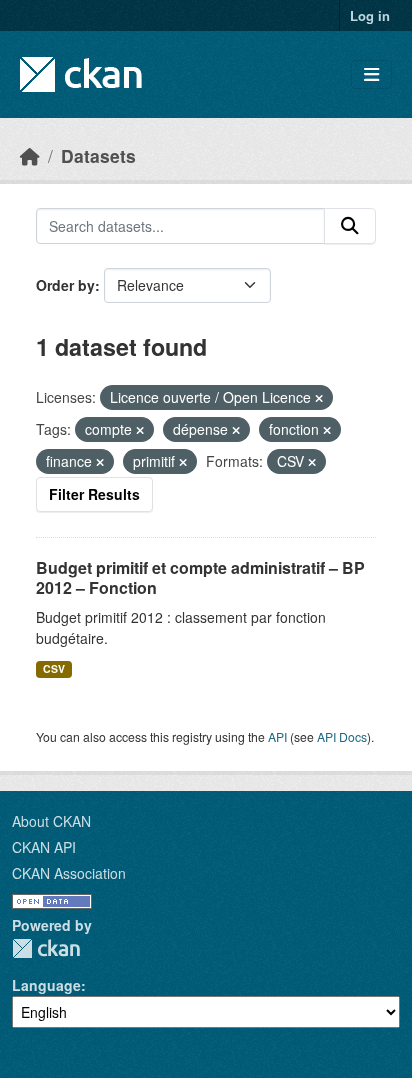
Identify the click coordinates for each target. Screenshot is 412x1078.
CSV (54, 668)
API (277, 736)
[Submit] (350, 226)
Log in (370, 15)
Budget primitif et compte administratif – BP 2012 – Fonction (200, 578)
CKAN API (44, 847)
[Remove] (319, 398)
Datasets (98, 155)
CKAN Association (69, 873)
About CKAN (51, 821)
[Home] (30, 155)
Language (46, 985)
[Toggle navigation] (371, 74)
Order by (65, 285)
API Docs (342, 736)
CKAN (46, 948)
